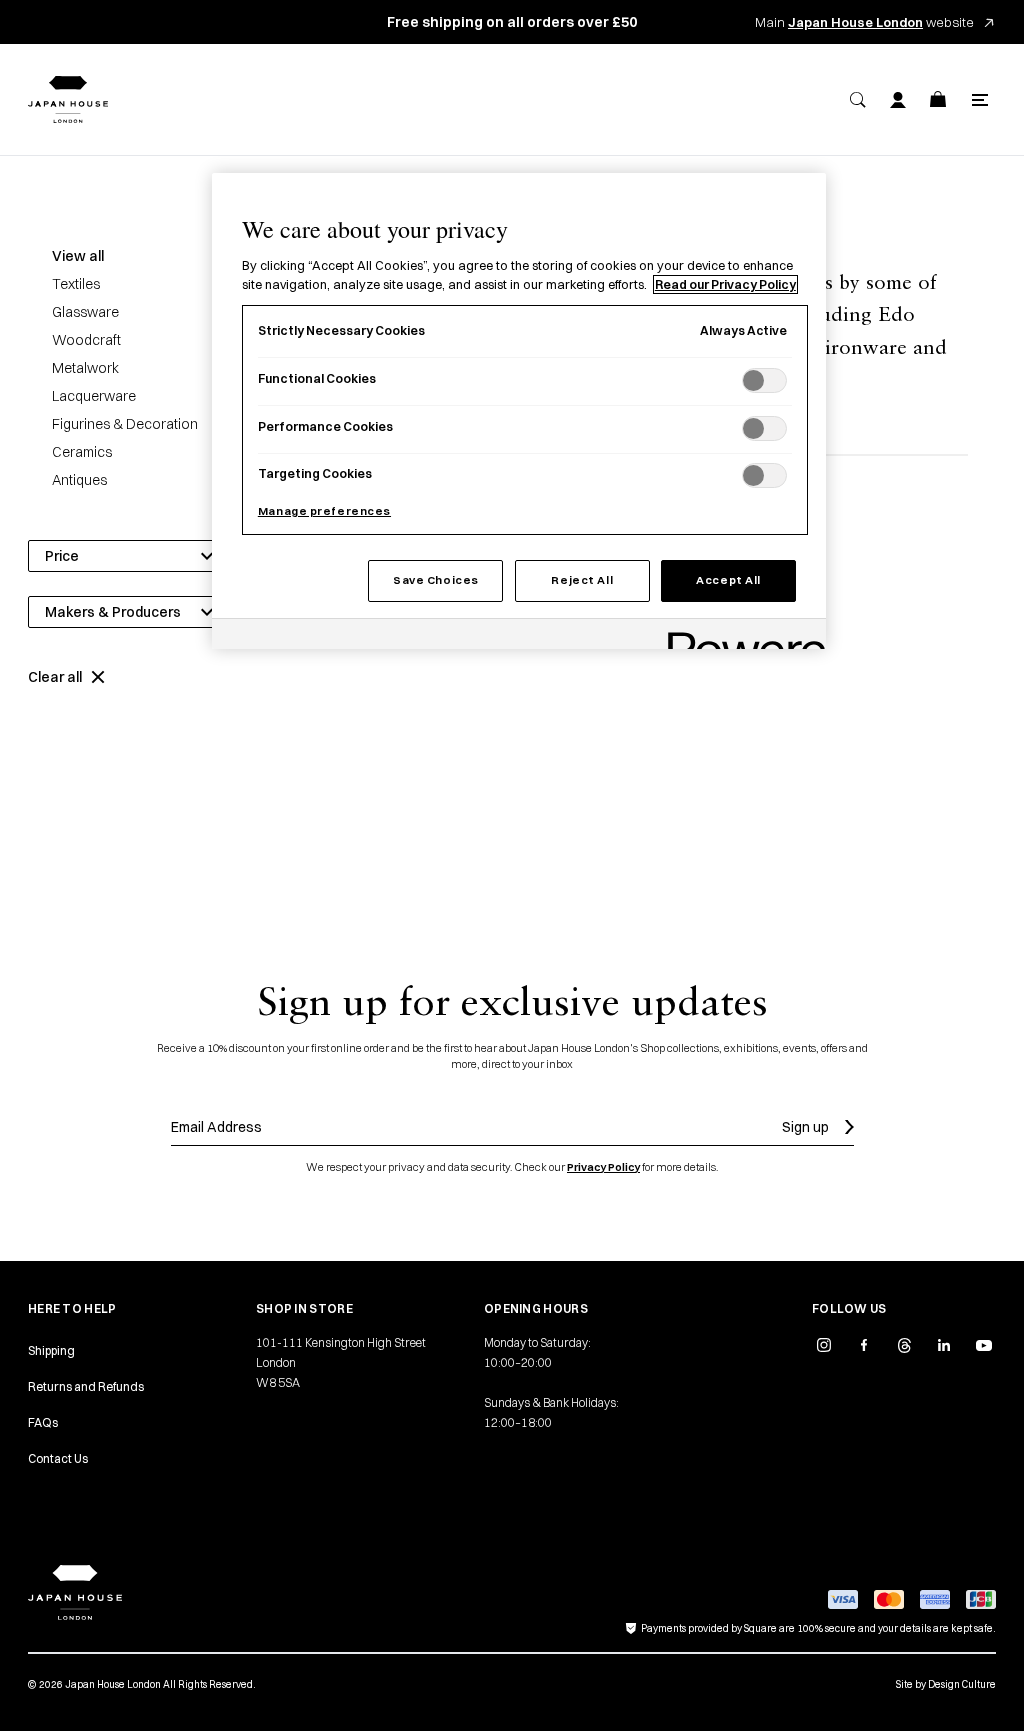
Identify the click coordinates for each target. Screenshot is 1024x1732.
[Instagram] (824, 1345)
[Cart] (938, 100)
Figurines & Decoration (125, 424)
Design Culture (962, 1684)
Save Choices (436, 580)
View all (78, 256)
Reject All (582, 580)
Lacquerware (94, 396)
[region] (519, 411)
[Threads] (904, 1345)
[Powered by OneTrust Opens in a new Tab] (740, 636)
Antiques (79, 480)
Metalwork (85, 368)
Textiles (76, 284)
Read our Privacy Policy (725, 284)
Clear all (55, 677)
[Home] (68, 99)
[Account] (898, 100)
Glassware (85, 312)
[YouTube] (984, 1345)
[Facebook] (864, 1345)
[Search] (858, 100)
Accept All (728, 580)
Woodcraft (86, 340)
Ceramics (82, 452)
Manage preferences (324, 511)
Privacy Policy (603, 1167)
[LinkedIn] (944, 1345)
